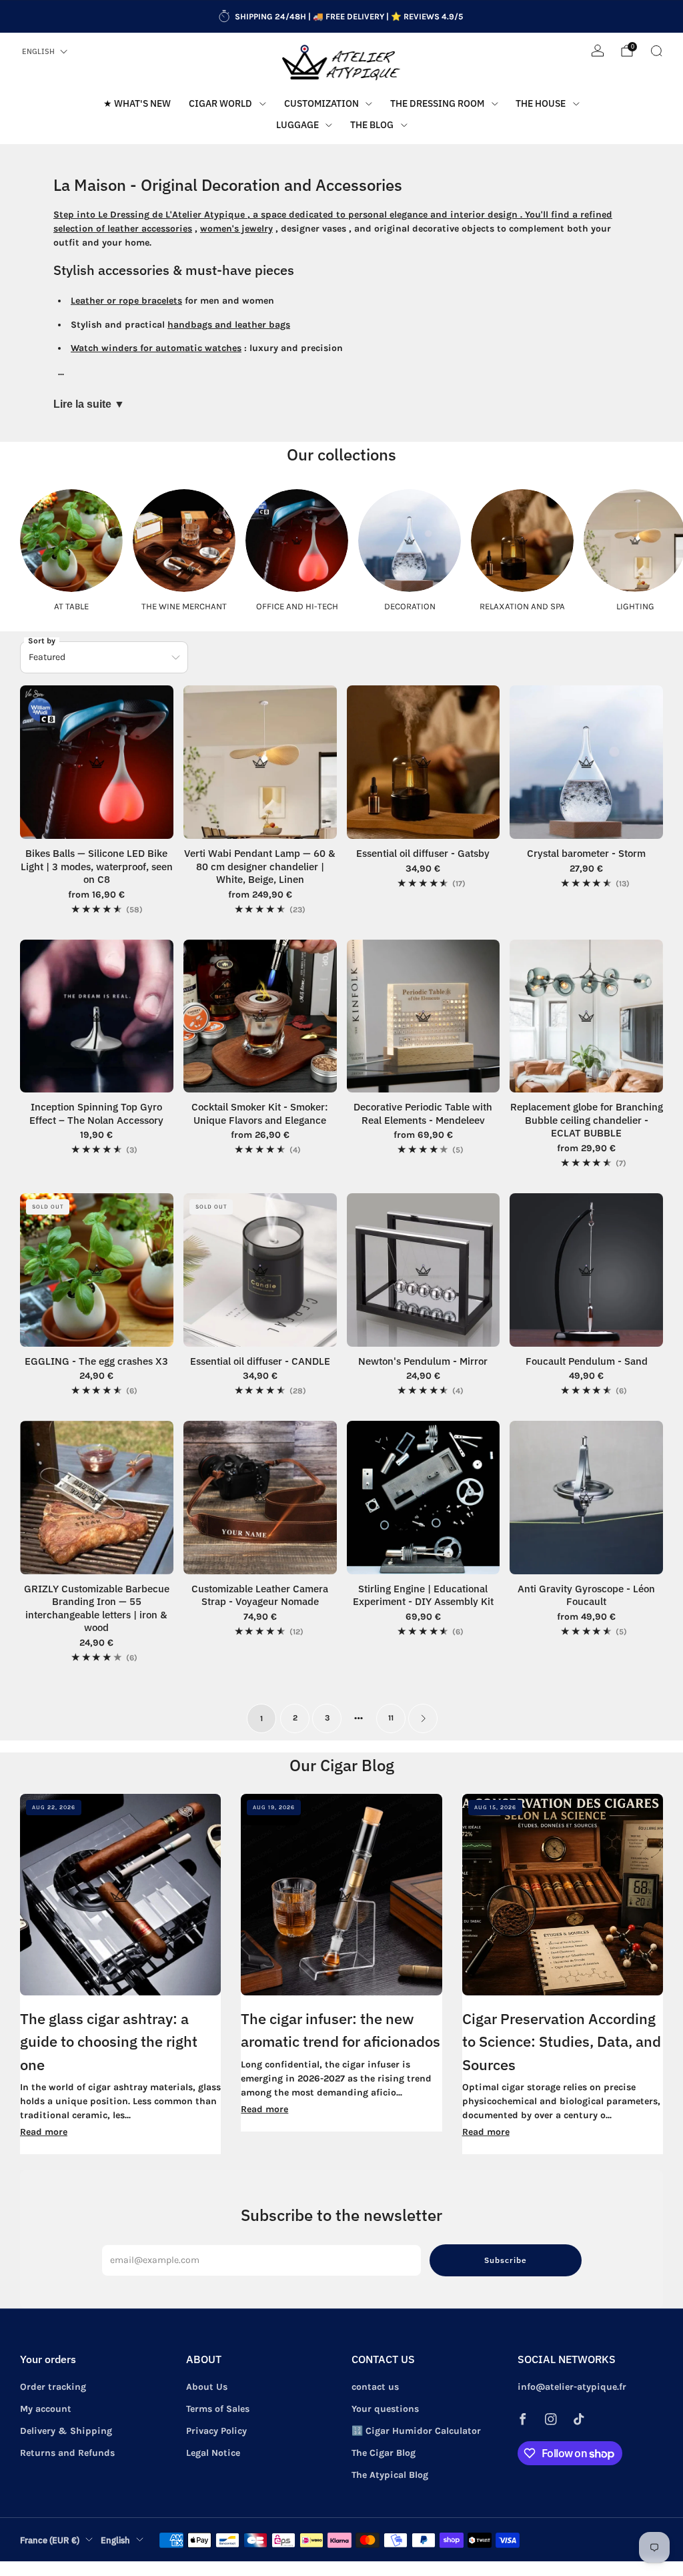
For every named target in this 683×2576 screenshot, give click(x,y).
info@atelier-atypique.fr (572, 2387)
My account (46, 2409)
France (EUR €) (50, 2540)
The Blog (372, 125)
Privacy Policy (216, 2431)
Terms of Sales (218, 2409)
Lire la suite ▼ (89, 404)
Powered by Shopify (530, 2568)
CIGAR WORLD (220, 103)
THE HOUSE (541, 103)
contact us (375, 2387)
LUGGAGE (297, 125)
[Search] (656, 51)
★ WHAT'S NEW (137, 103)
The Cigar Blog (384, 2453)
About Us (207, 2387)
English (38, 51)
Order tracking (53, 2387)
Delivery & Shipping (66, 2431)
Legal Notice (213, 2453)
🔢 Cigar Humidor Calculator (416, 2431)
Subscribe (506, 2260)
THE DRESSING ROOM (437, 103)
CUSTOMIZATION (321, 103)
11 (391, 1718)
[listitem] (341, 17)
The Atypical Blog (390, 2475)
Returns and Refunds (67, 2453)
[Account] (598, 51)
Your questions (385, 2409)
